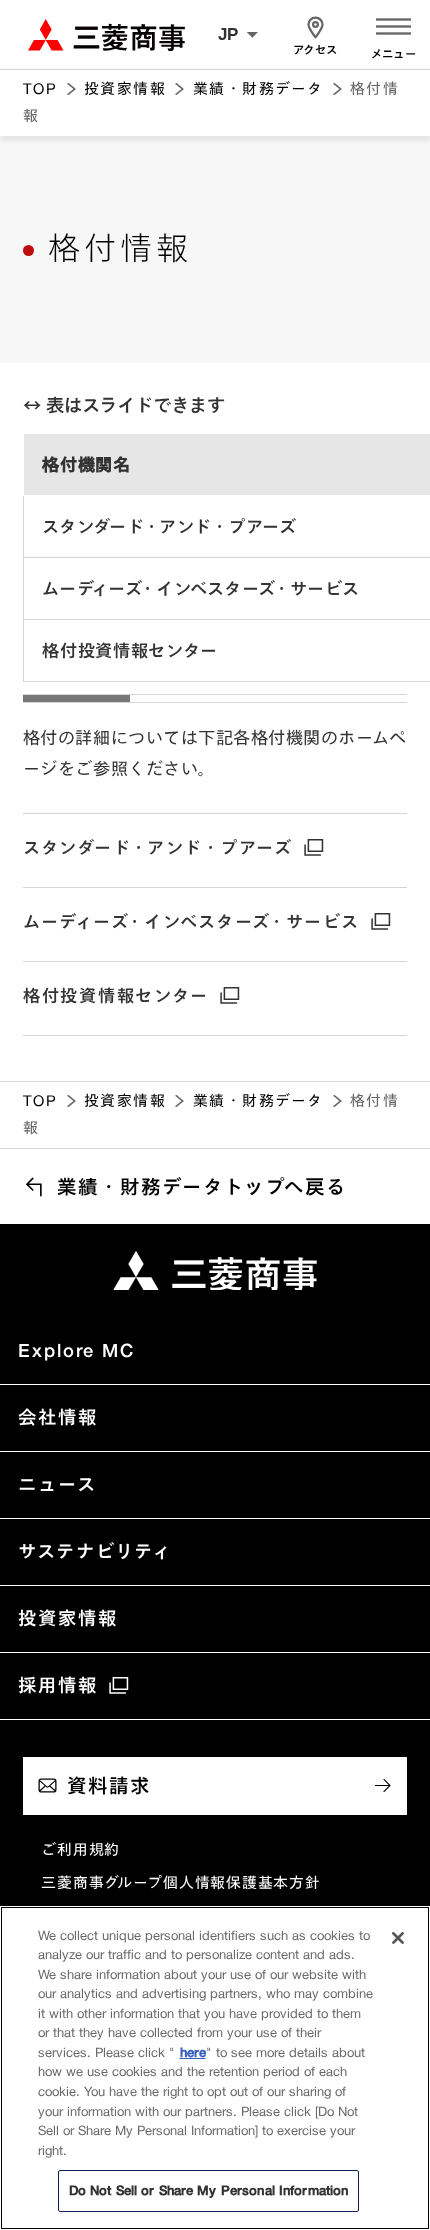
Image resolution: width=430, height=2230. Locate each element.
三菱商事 (106, 34)
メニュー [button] (393, 54)
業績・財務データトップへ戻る (201, 1186)
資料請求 (109, 1785)
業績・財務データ (258, 88)
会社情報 (57, 1417)
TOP (40, 88)
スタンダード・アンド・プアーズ (158, 847)
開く (393, 24)
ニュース (57, 1484)
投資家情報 (125, 88)
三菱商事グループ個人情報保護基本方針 (180, 1882)
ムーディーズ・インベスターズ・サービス (191, 921)
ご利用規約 (80, 1849)
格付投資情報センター (116, 995)
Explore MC (76, 1350)
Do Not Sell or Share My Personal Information (209, 2190)
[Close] (398, 1938)
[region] (215, 568)
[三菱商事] (214, 1270)
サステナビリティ (95, 1551)
